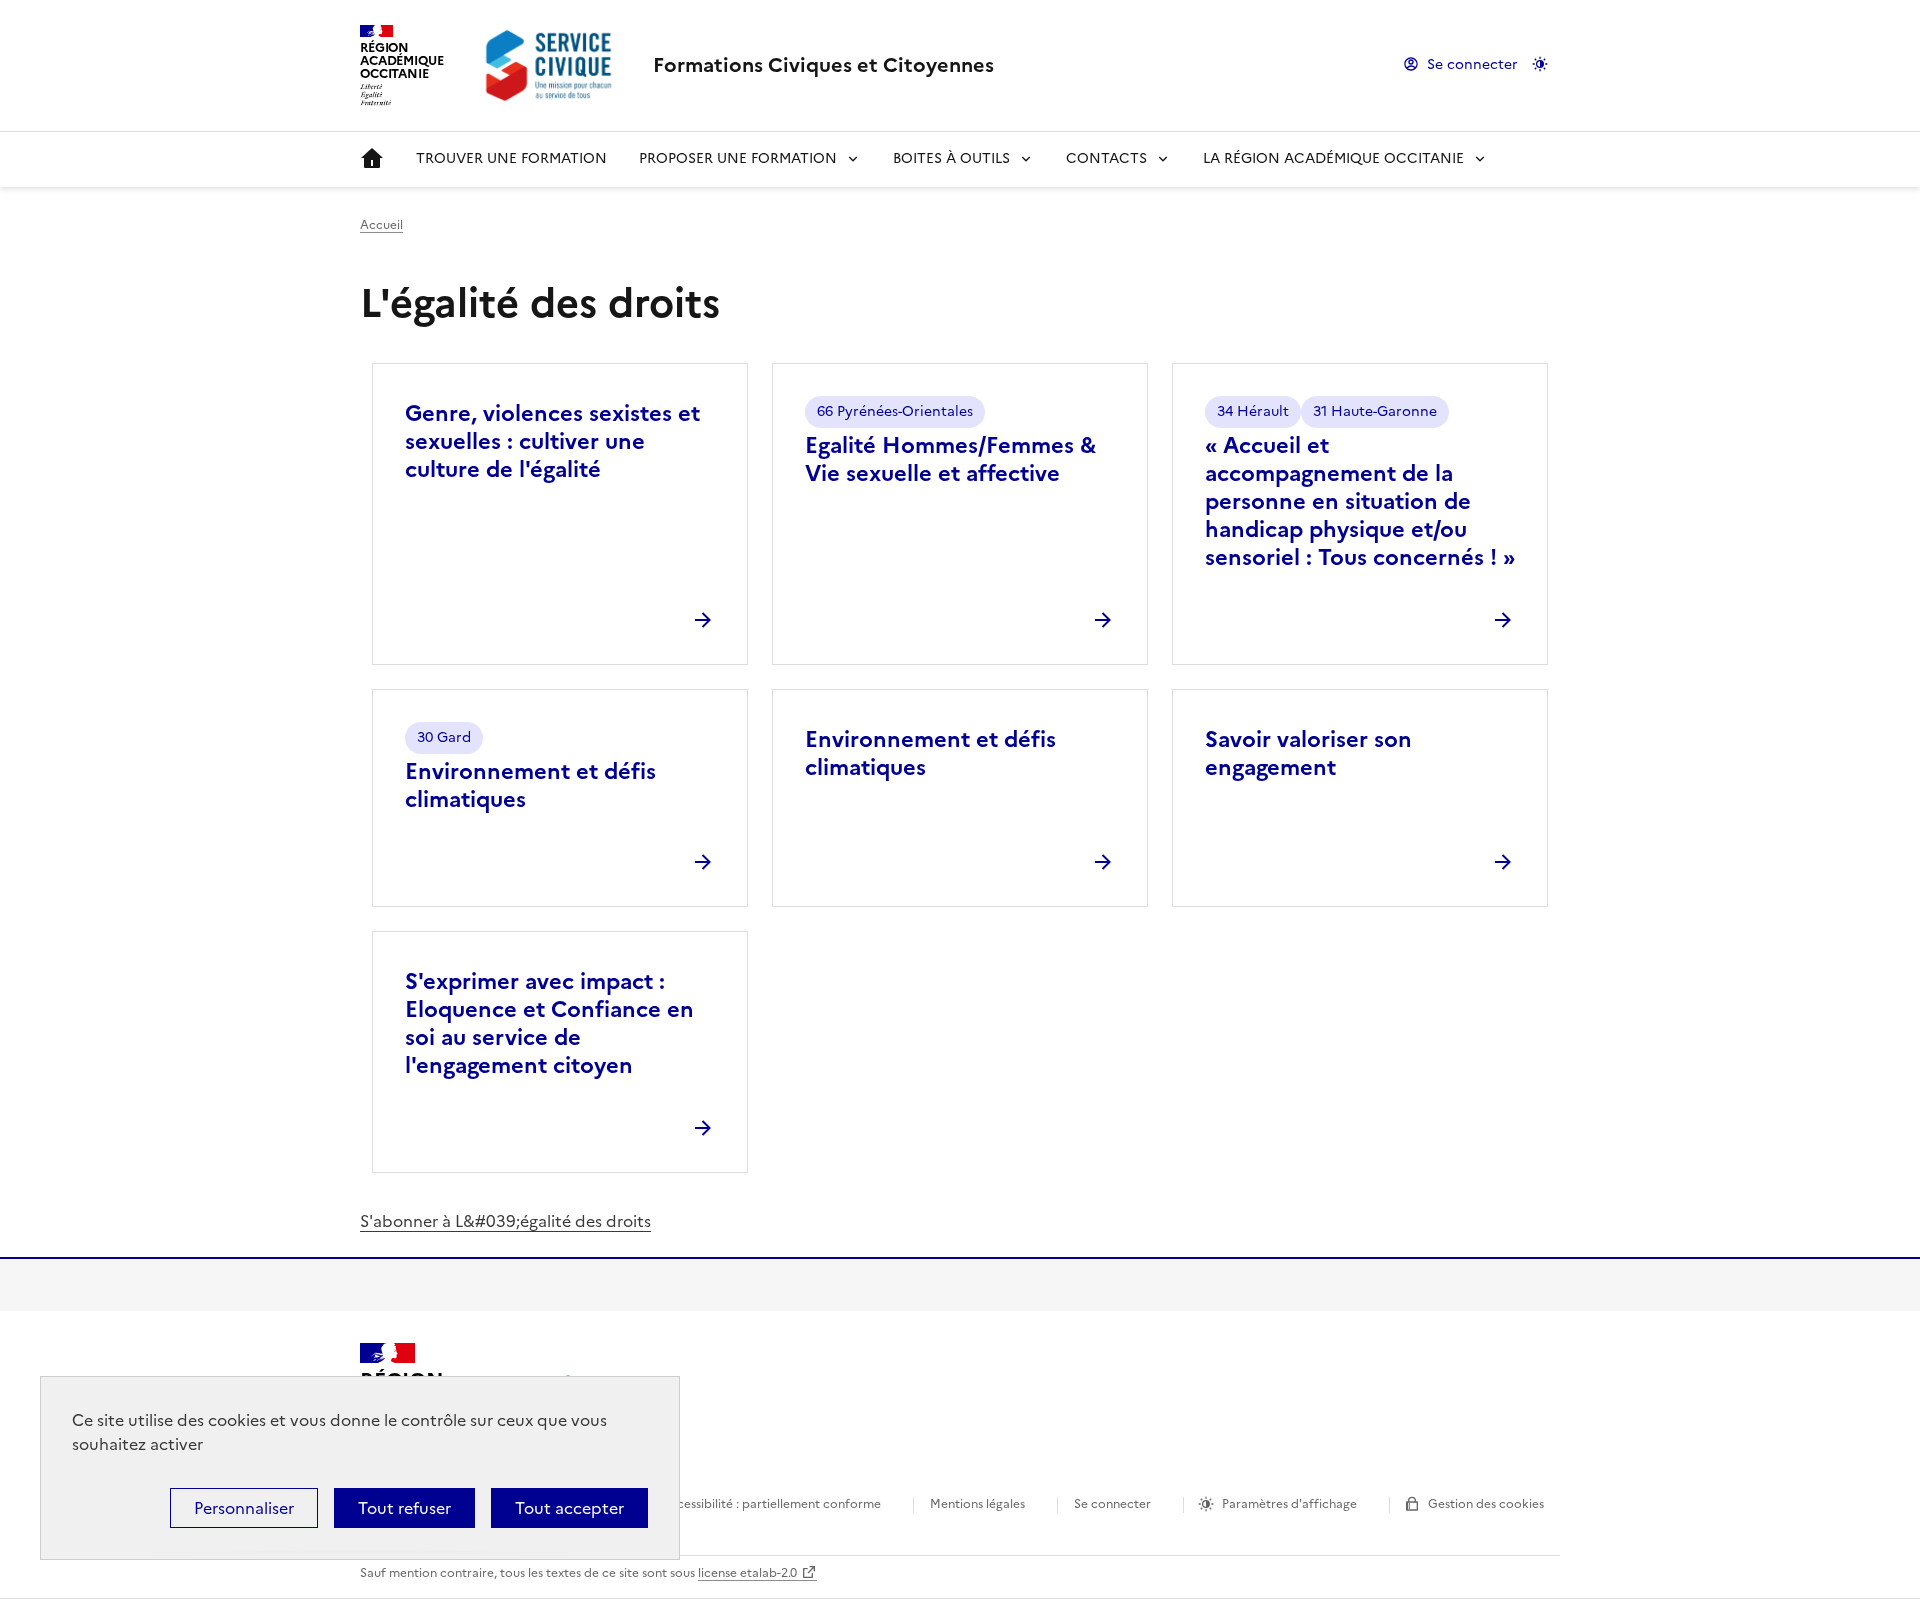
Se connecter (1472, 64)
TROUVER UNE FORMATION (511, 158)
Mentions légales (977, 1504)
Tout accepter (569, 1508)
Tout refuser (404, 1508)
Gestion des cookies (1486, 1504)
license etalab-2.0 (747, 1573)
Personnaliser (244, 1508)
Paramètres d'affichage (1289, 1504)
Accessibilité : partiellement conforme (771, 1504)
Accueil (372, 159)
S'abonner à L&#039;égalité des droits (505, 1221)
